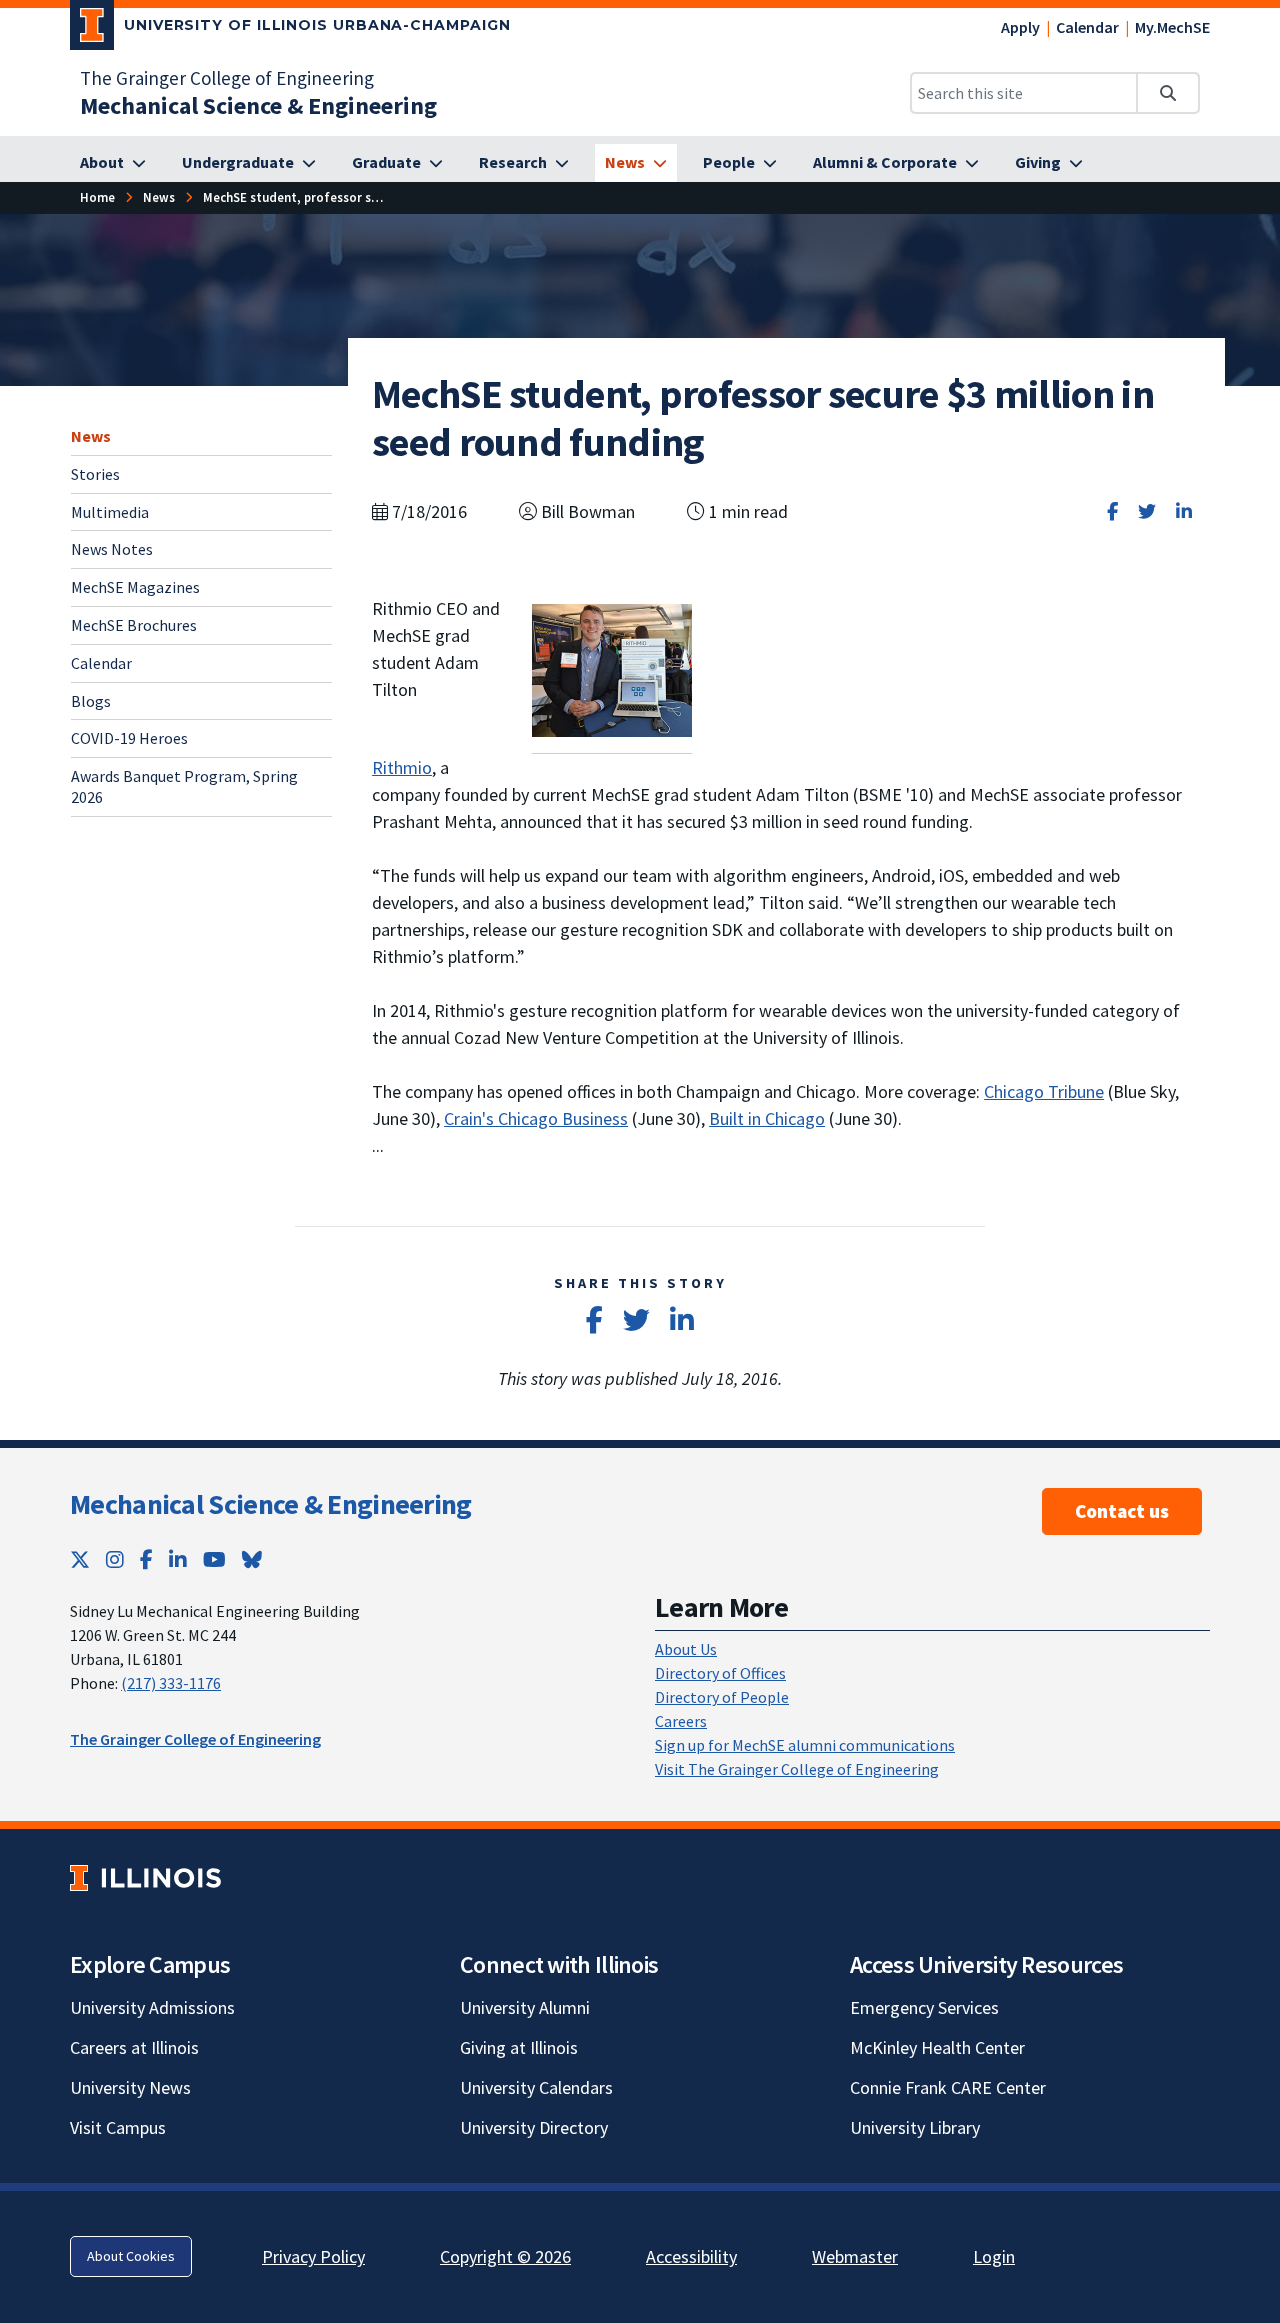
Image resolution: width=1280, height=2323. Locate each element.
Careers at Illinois (134, 2047)
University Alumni (525, 2007)
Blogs (91, 700)
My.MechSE (1172, 27)
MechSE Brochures (134, 625)
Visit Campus (118, 2127)
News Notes (112, 549)
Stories (95, 473)
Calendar (1087, 27)
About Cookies (131, 2256)
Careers (681, 1721)
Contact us (1122, 1511)
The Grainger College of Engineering (227, 78)
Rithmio (402, 767)
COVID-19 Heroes (129, 738)
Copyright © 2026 (505, 2256)
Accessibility (691, 2256)
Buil (723, 1118)
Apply (1020, 27)
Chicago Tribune (1044, 1091)
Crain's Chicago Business (536, 1118)
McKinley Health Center (937, 2047)
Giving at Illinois (519, 2047)
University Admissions (152, 2007)
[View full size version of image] (612, 668)
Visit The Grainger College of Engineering (797, 1769)
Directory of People (722, 1697)
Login (994, 2256)
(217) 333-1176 (171, 1683)
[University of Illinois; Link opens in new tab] (145, 1877)
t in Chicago (781, 1118)
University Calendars (536, 2087)
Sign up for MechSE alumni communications (805, 1745)
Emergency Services (924, 2007)
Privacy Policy (313, 2256)
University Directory (534, 2127)
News (91, 436)
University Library (915, 2127)
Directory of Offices (720, 1673)
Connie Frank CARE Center (948, 2087)
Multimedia (110, 511)
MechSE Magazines (135, 587)
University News (130, 2087)
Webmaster (855, 2256)
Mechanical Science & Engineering (271, 1504)
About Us (686, 1649)
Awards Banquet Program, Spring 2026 (184, 786)
